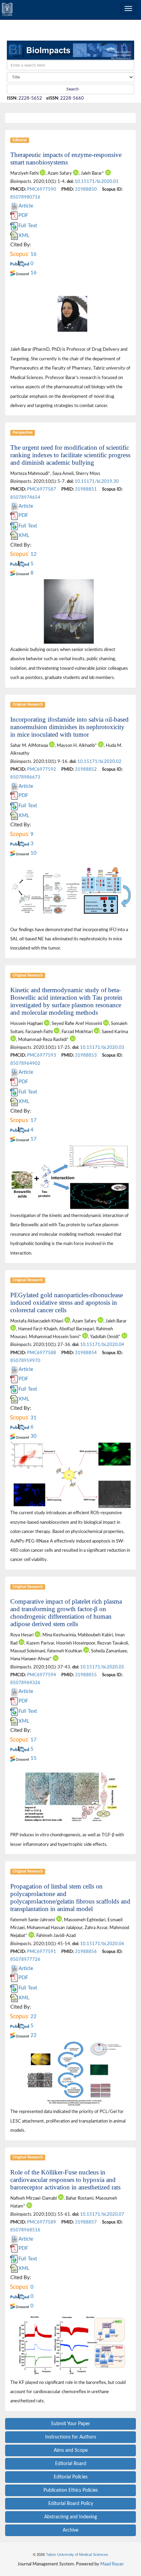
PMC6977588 (42, 1353)
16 (33, 254)
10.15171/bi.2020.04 (102, 1345)
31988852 (86, 769)
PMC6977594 (42, 1675)
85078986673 (25, 777)
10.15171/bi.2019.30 (97, 481)
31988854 (86, 1353)
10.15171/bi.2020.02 (99, 762)
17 (33, 1120)
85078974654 (25, 497)
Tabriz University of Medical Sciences (77, 2555)
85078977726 (25, 1959)
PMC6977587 (42, 489)
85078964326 (25, 1683)
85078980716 (25, 197)
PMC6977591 (42, 1952)
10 (33, 853)
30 (33, 1436)
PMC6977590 (42, 189)
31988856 (86, 1952)
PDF (23, 215)
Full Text (28, 226)
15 (33, 1758)
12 (33, 554)
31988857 (86, 2222)
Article (26, 206)
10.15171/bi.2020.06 (102, 1944)
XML (24, 236)
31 (33, 1418)
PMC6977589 (42, 2222)
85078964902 (25, 1063)
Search (72, 89)
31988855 (86, 1675)
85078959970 (25, 1361)
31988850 (86, 189)
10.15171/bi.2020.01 (97, 182)
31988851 (86, 489)
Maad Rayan (112, 2564)
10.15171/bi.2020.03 (102, 1047)
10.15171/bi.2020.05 (102, 1667)
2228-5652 (30, 98)
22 (33, 2017)
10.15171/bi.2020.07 (102, 2214)
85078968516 (25, 2230)
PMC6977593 (42, 1055)
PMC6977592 (42, 769)
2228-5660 (72, 98)
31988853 (86, 1055)
